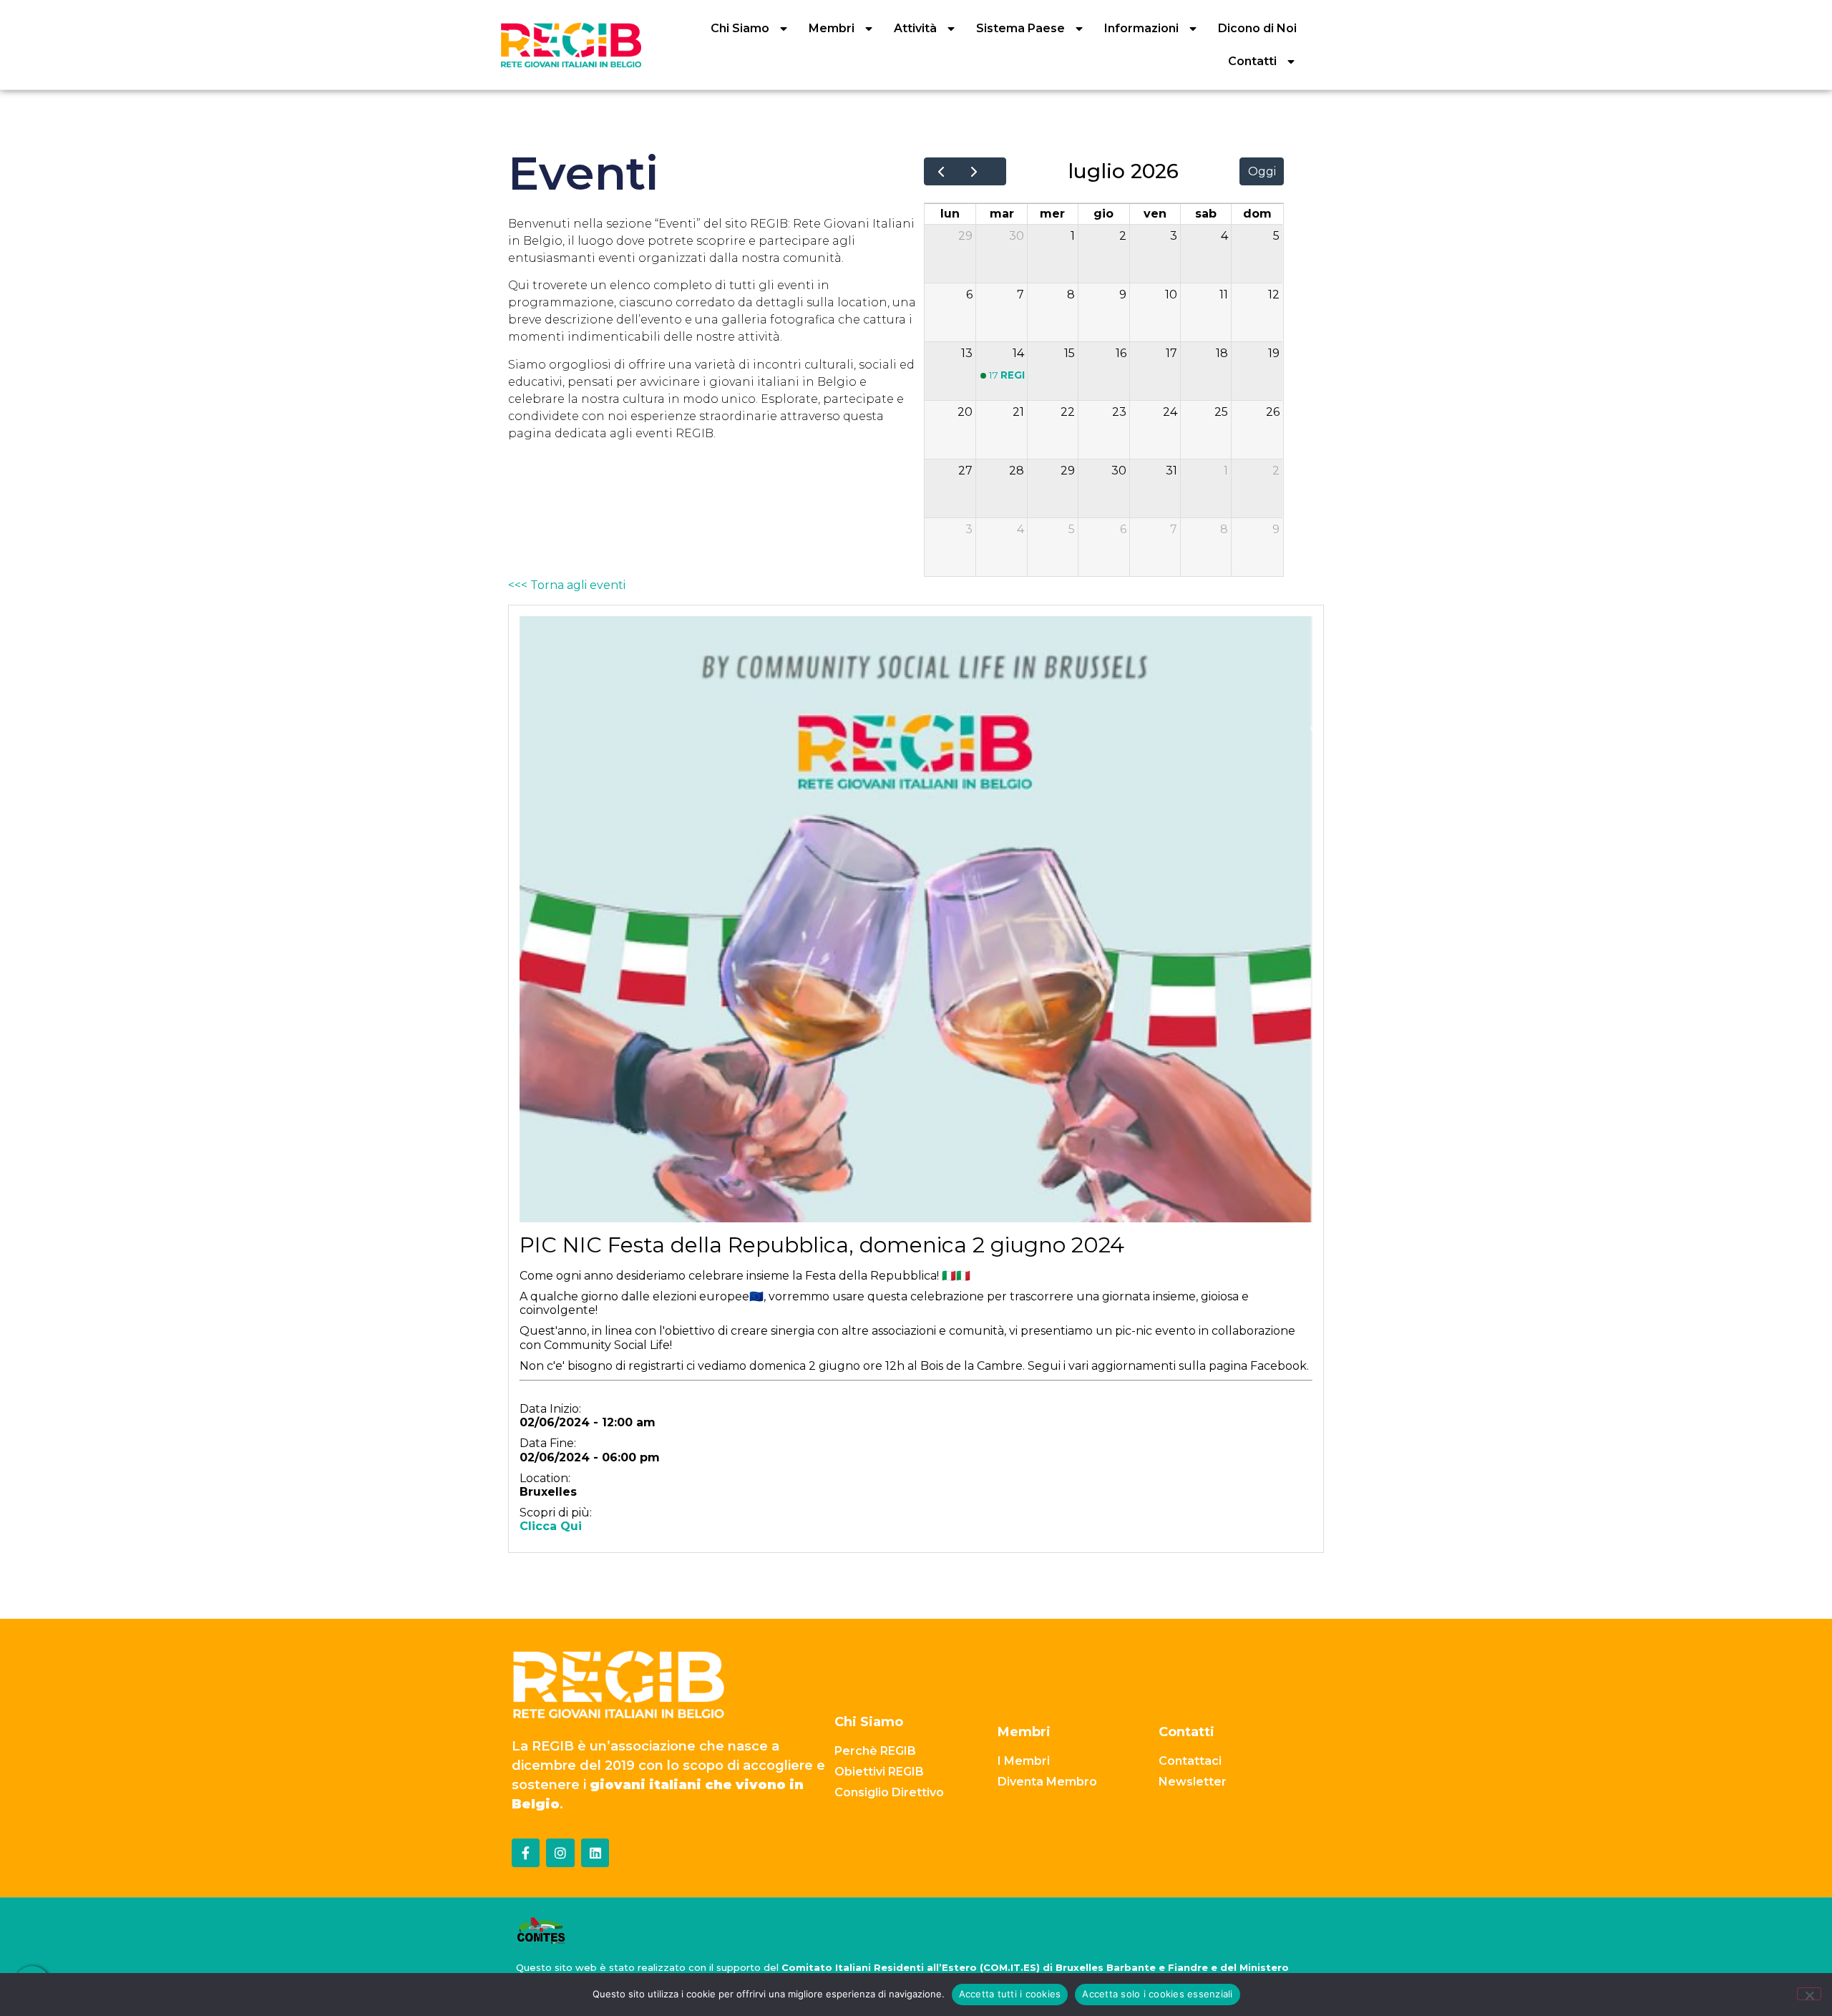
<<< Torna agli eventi (567, 585)
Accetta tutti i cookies (1010, 1994)
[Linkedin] (595, 1853)
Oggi (1262, 171)
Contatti (1252, 61)
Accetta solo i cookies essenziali (1157, 1994)
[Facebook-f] (526, 1853)
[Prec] (941, 172)
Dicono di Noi (1257, 28)
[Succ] (974, 172)
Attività (915, 28)
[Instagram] (560, 1853)
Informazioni (1141, 28)
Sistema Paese (1020, 28)
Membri (832, 28)
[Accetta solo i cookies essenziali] (1809, 1994)
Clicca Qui (551, 1526)
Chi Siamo (740, 28)
